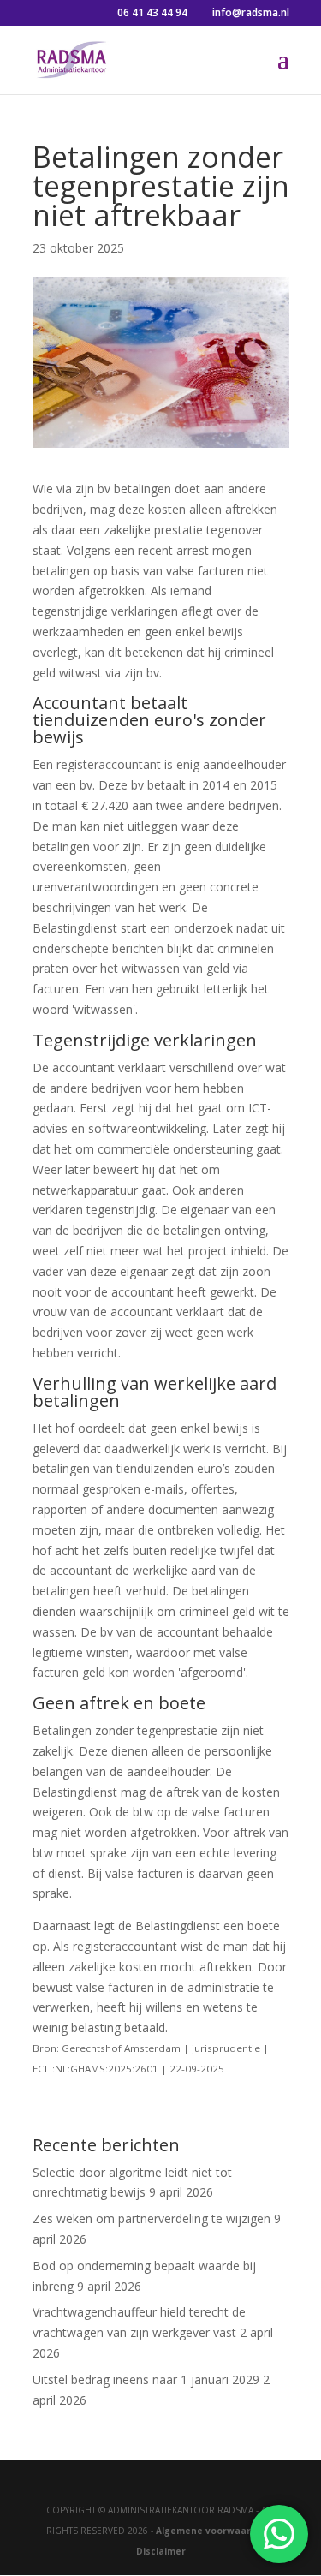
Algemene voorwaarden (212, 2531)
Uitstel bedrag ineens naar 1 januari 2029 (146, 2379)
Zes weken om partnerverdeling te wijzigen (152, 2218)
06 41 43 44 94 (152, 12)
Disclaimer (161, 2551)
